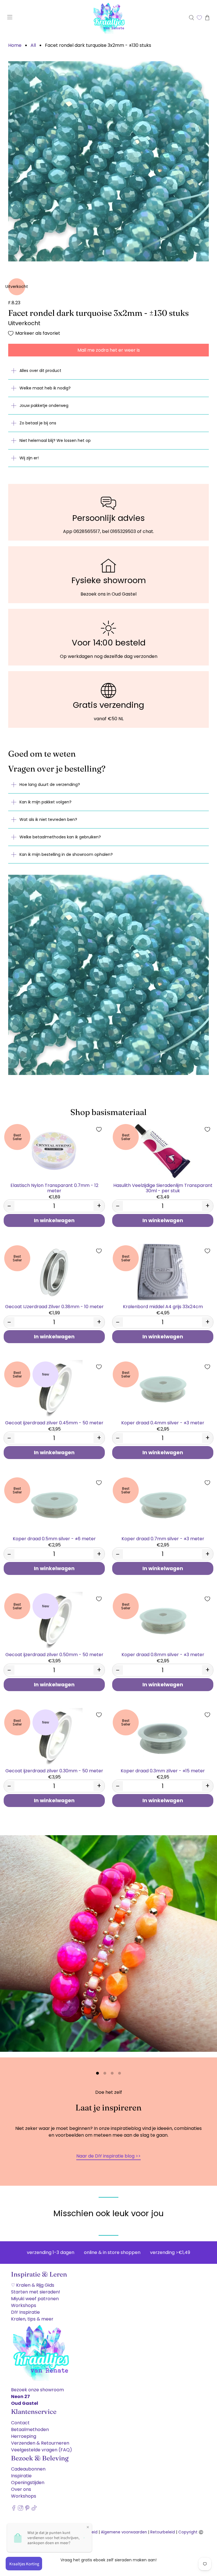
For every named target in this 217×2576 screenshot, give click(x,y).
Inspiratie (21, 2477)
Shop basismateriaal (108, 1112)
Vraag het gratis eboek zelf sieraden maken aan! (108, 2560)
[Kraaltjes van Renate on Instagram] (20, 2511)
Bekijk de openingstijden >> (109, 2157)
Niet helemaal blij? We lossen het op (55, 440)
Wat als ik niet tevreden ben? (48, 819)
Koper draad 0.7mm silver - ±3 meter (163, 1538)
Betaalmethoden (30, 2431)
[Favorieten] (199, 18)
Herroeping (24, 2438)
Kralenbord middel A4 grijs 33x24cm (163, 1306)
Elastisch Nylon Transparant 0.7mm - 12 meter (54, 1188)
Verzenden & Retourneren (40, 2444)
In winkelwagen (54, 1220)
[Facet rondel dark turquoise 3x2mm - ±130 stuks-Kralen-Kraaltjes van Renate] (108, 161)
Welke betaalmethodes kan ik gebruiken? (60, 837)
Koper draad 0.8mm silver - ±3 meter (163, 1654)
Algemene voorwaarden (124, 2534)
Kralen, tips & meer (32, 2320)
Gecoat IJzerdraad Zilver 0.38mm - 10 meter (54, 1306)
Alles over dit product (40, 371)
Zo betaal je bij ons (38, 423)
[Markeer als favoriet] (99, 1129)
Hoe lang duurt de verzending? (50, 785)
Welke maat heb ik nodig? (45, 388)
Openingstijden (28, 2484)
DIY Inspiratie (25, 2314)
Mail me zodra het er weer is (109, 350)
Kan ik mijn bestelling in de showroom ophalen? (66, 854)
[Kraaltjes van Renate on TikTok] (34, 2511)
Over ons (21, 2491)
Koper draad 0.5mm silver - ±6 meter (54, 1538)
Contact (20, 2424)
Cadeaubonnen (28, 2470)
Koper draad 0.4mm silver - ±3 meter (163, 1423)
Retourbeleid (163, 2534)
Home (15, 45)
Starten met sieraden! (36, 2293)
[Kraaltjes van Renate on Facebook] (14, 2511)
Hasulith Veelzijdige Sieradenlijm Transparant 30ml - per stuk (163, 1188)
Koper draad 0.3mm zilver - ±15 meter (163, 1770)
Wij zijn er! (29, 458)
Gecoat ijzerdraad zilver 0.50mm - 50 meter (54, 1654)
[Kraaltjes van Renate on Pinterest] (27, 2511)
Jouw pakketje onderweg (44, 406)
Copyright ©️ (191, 2534)
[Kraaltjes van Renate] (108, 18)
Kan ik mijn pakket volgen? (45, 802)
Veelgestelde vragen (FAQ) (42, 2451)
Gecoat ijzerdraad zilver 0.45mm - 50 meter (54, 1423)
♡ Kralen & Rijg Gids (33, 2287)
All (33, 45)
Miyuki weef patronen (35, 2300)
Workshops (24, 2307)
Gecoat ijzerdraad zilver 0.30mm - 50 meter (54, 1770)
